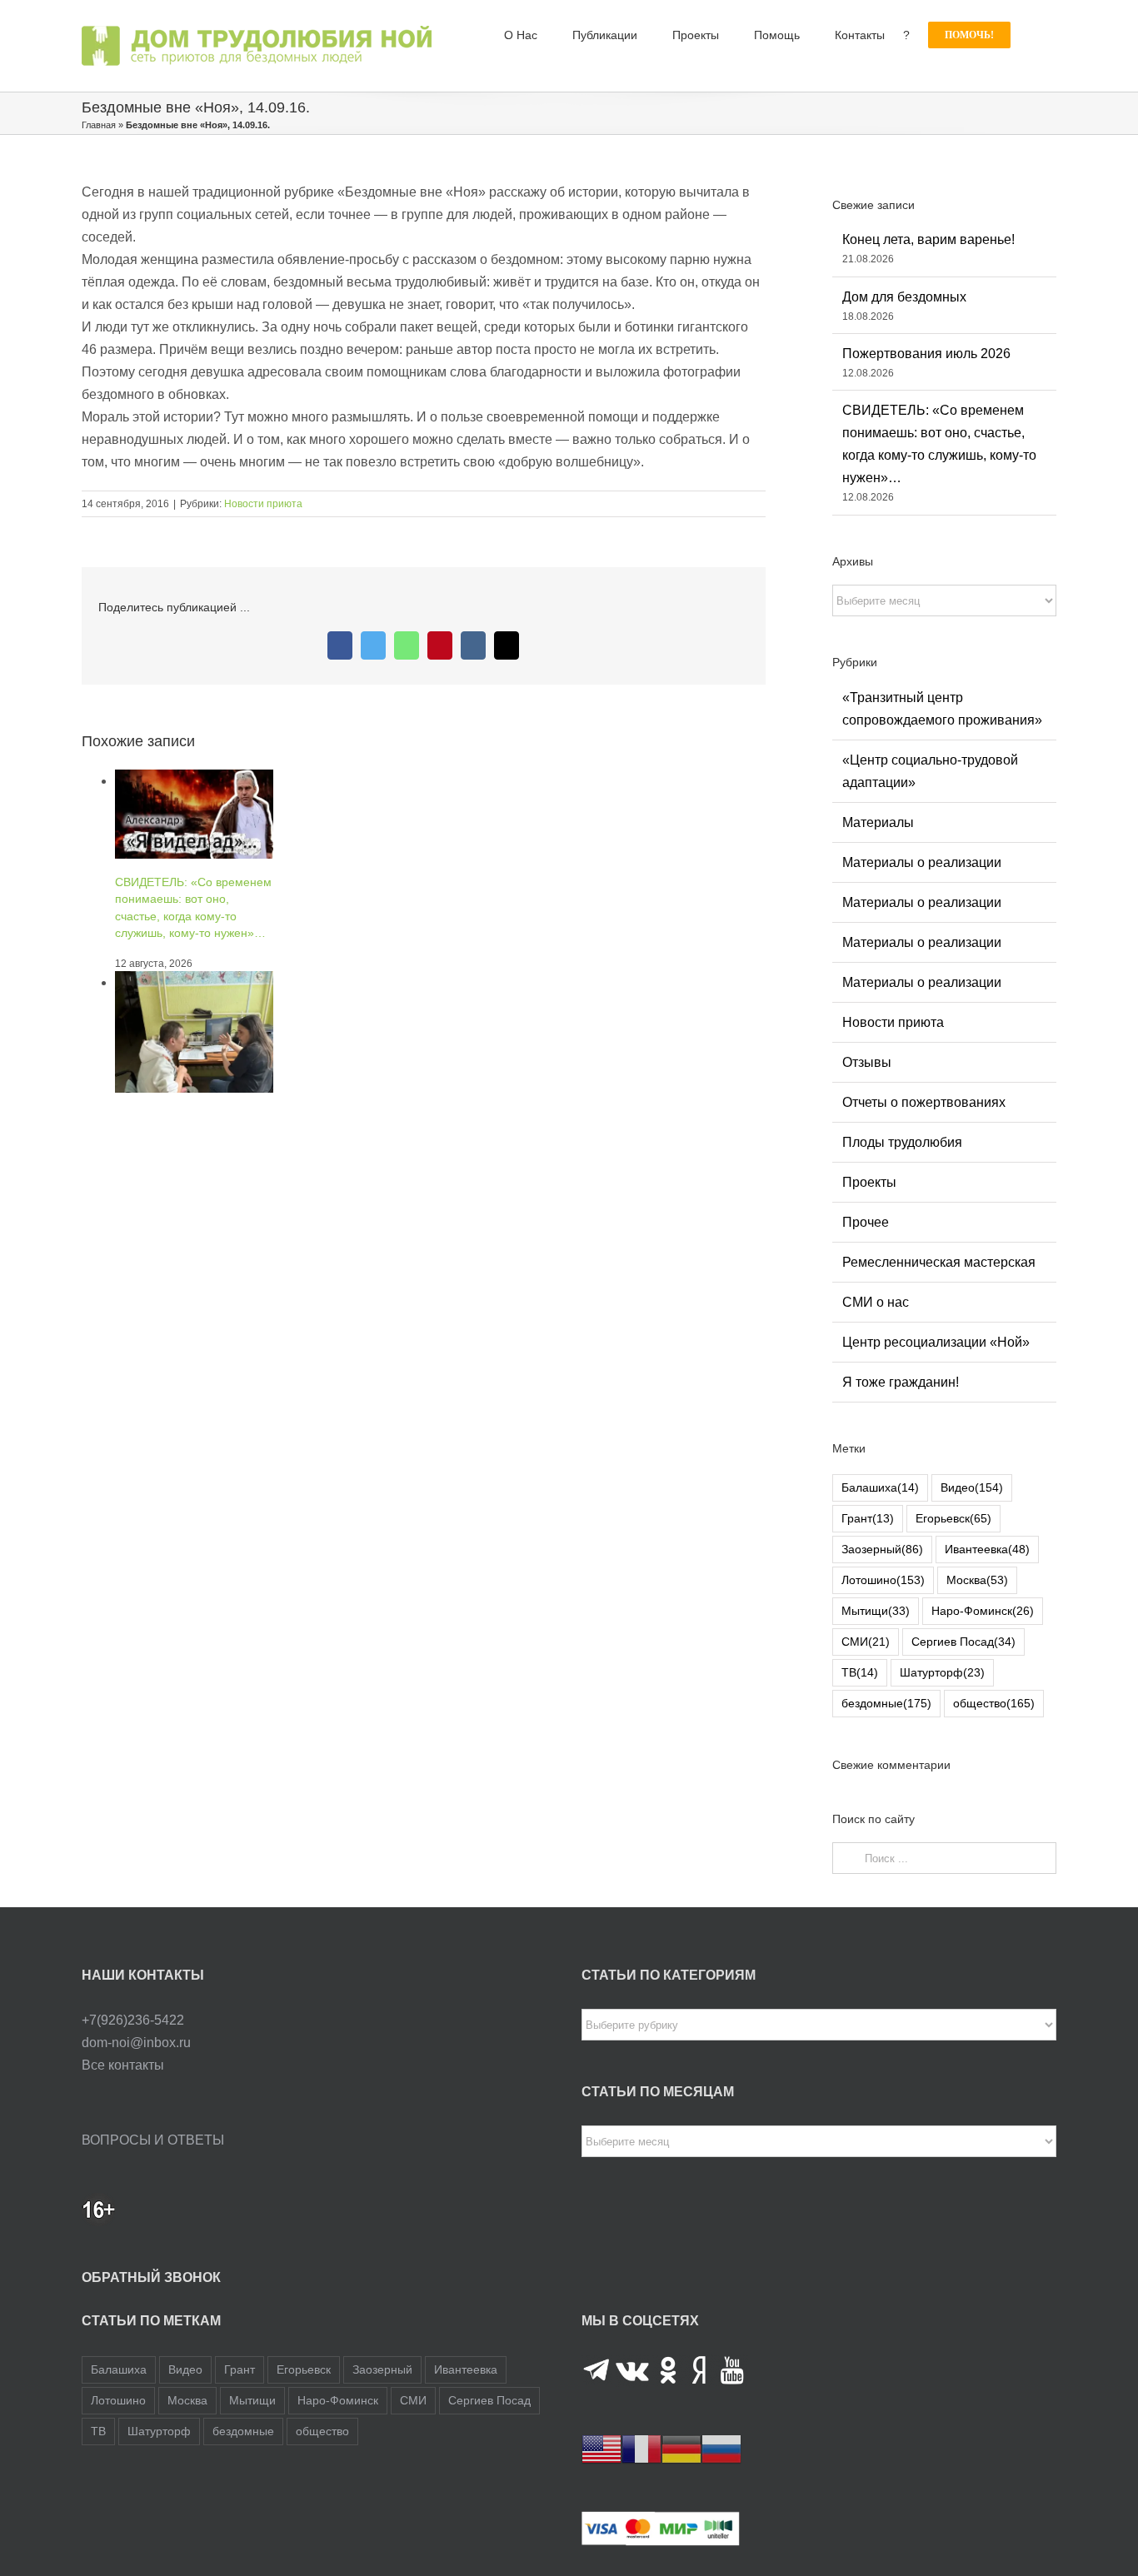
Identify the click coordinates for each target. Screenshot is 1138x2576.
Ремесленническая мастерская (939, 1262)
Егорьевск (953, 1518)
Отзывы (867, 1062)
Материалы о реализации (922, 862)
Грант (868, 1518)
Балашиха (880, 1487)
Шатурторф (942, 1672)
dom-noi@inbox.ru (136, 2043)
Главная (99, 125)
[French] (641, 2449)
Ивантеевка (987, 1549)
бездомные (886, 1703)
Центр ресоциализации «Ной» (936, 1342)
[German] (681, 2449)
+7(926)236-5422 (133, 2020)
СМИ (866, 1642)
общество (994, 1703)
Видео (972, 1487)
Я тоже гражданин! (901, 1382)
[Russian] (721, 2449)
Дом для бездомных (904, 297)
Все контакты (123, 2065)
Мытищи (876, 1611)
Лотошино (883, 1580)
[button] (1033, 35)
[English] (601, 2449)
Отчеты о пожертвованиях (924, 1102)
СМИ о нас (876, 1302)
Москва (977, 1580)
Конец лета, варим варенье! (928, 239)
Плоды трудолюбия (902, 1142)
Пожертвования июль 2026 (926, 354)
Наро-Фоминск (983, 1611)
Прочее (866, 1222)
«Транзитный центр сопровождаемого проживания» (942, 709)
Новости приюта (263, 504)
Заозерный (882, 1549)
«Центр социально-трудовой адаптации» (930, 771)
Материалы (878, 822)
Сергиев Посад (963, 1642)
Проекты (869, 1182)
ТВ (860, 1672)
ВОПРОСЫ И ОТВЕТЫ (153, 2140)
